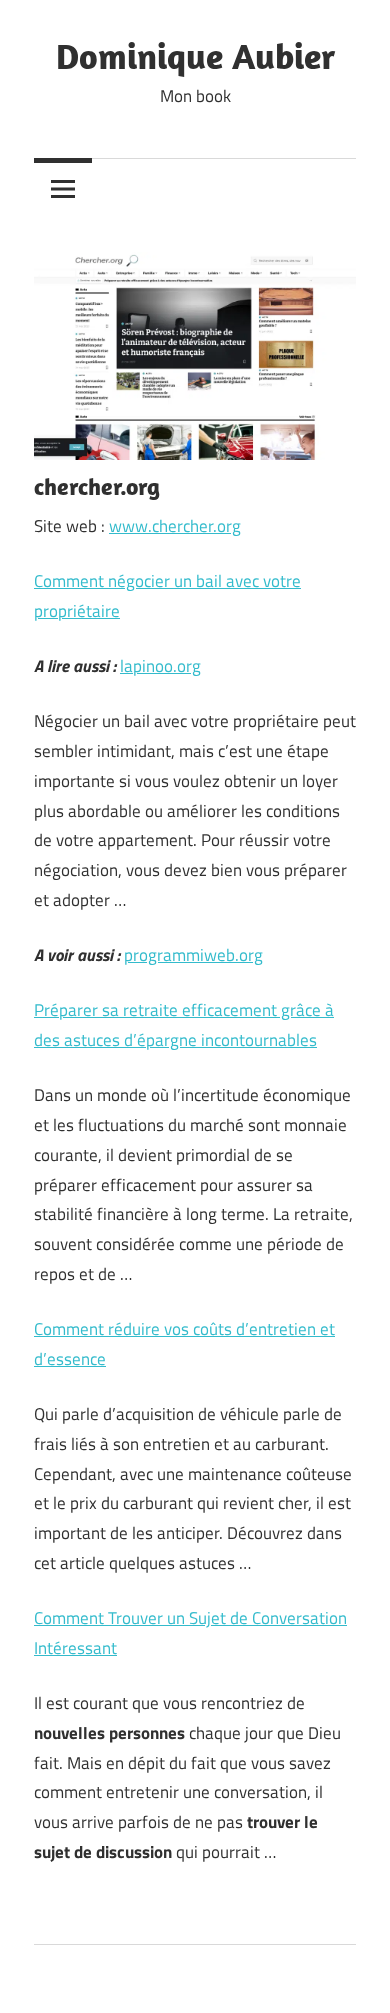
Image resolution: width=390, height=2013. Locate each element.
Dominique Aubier (195, 55)
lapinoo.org (160, 666)
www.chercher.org (175, 526)
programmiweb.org (193, 955)
